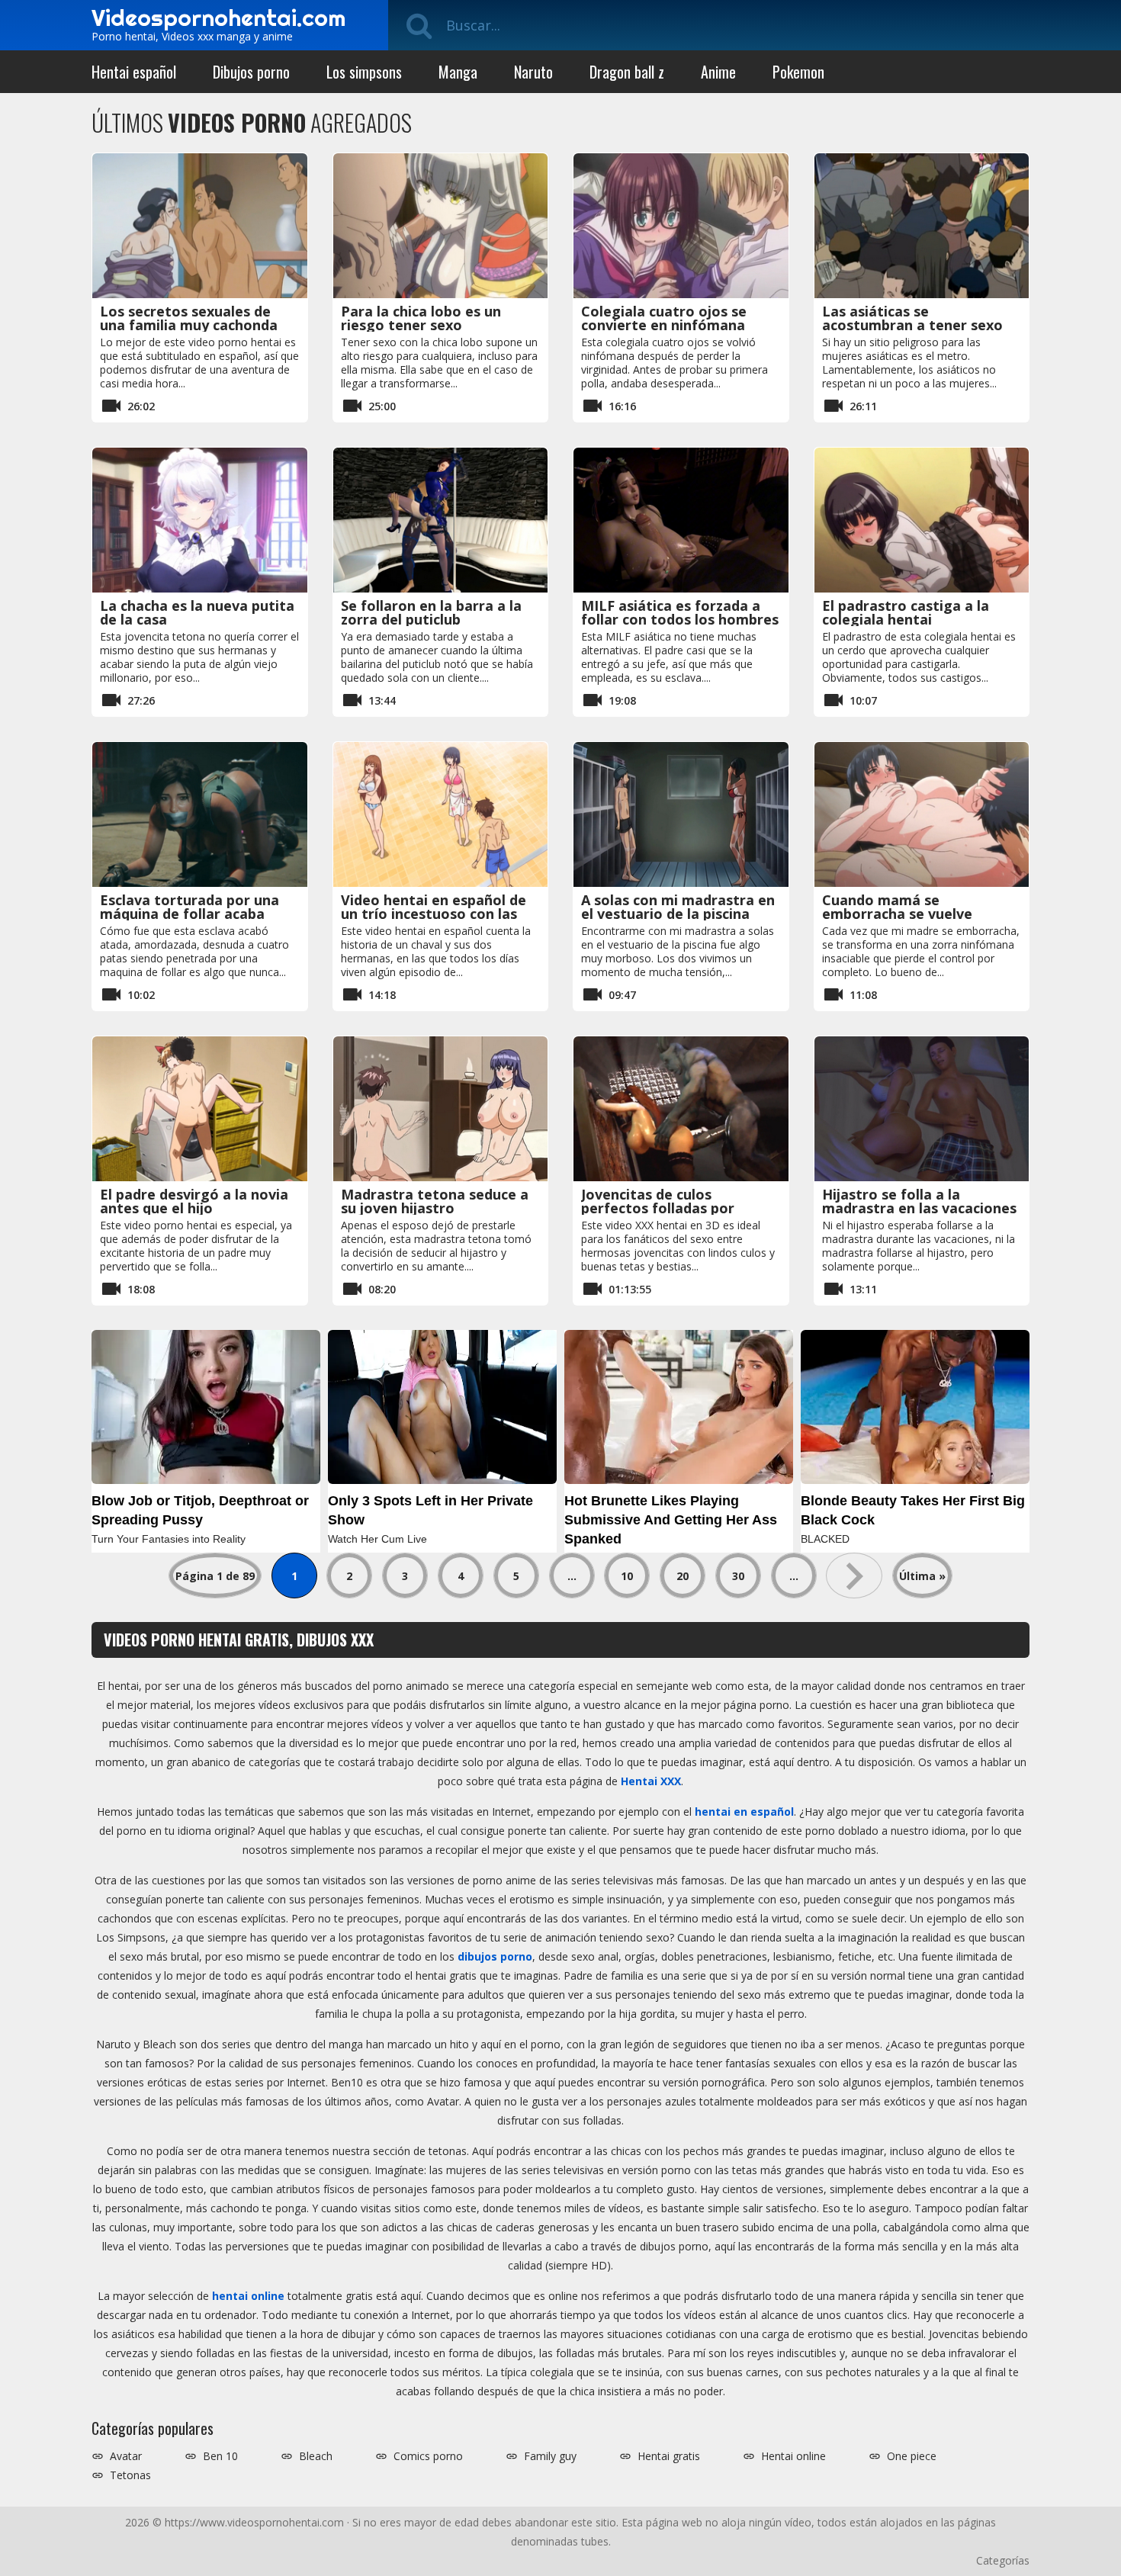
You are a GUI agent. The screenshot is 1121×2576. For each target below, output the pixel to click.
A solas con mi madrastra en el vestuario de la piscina (678, 907)
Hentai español (134, 72)
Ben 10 (220, 2456)
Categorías (1003, 2560)
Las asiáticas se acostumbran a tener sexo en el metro (912, 325)
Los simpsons (364, 72)
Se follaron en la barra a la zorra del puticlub (431, 612)
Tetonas (130, 2475)
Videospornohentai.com (218, 18)
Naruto (533, 72)
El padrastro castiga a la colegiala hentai (906, 612)
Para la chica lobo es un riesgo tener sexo (421, 318)
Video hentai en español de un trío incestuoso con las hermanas (434, 914)
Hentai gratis (669, 2456)
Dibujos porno (251, 72)
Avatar (126, 2456)
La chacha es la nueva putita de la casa (197, 612)
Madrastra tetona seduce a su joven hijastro (435, 1201)
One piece (912, 2456)
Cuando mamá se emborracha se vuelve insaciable (897, 914)
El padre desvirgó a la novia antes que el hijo (194, 1201)
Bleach (316, 2456)
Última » (922, 1576)
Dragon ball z (627, 72)
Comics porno (428, 2456)
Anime (718, 72)
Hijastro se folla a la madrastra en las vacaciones (919, 1201)
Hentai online (793, 2456)
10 (627, 1576)
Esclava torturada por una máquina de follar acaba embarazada (190, 914)
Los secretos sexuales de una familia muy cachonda (189, 318)
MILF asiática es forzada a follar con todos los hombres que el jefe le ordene (680, 619)
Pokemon (798, 72)
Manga (458, 72)
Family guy (550, 2456)
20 (683, 1576)
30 (738, 1576)
